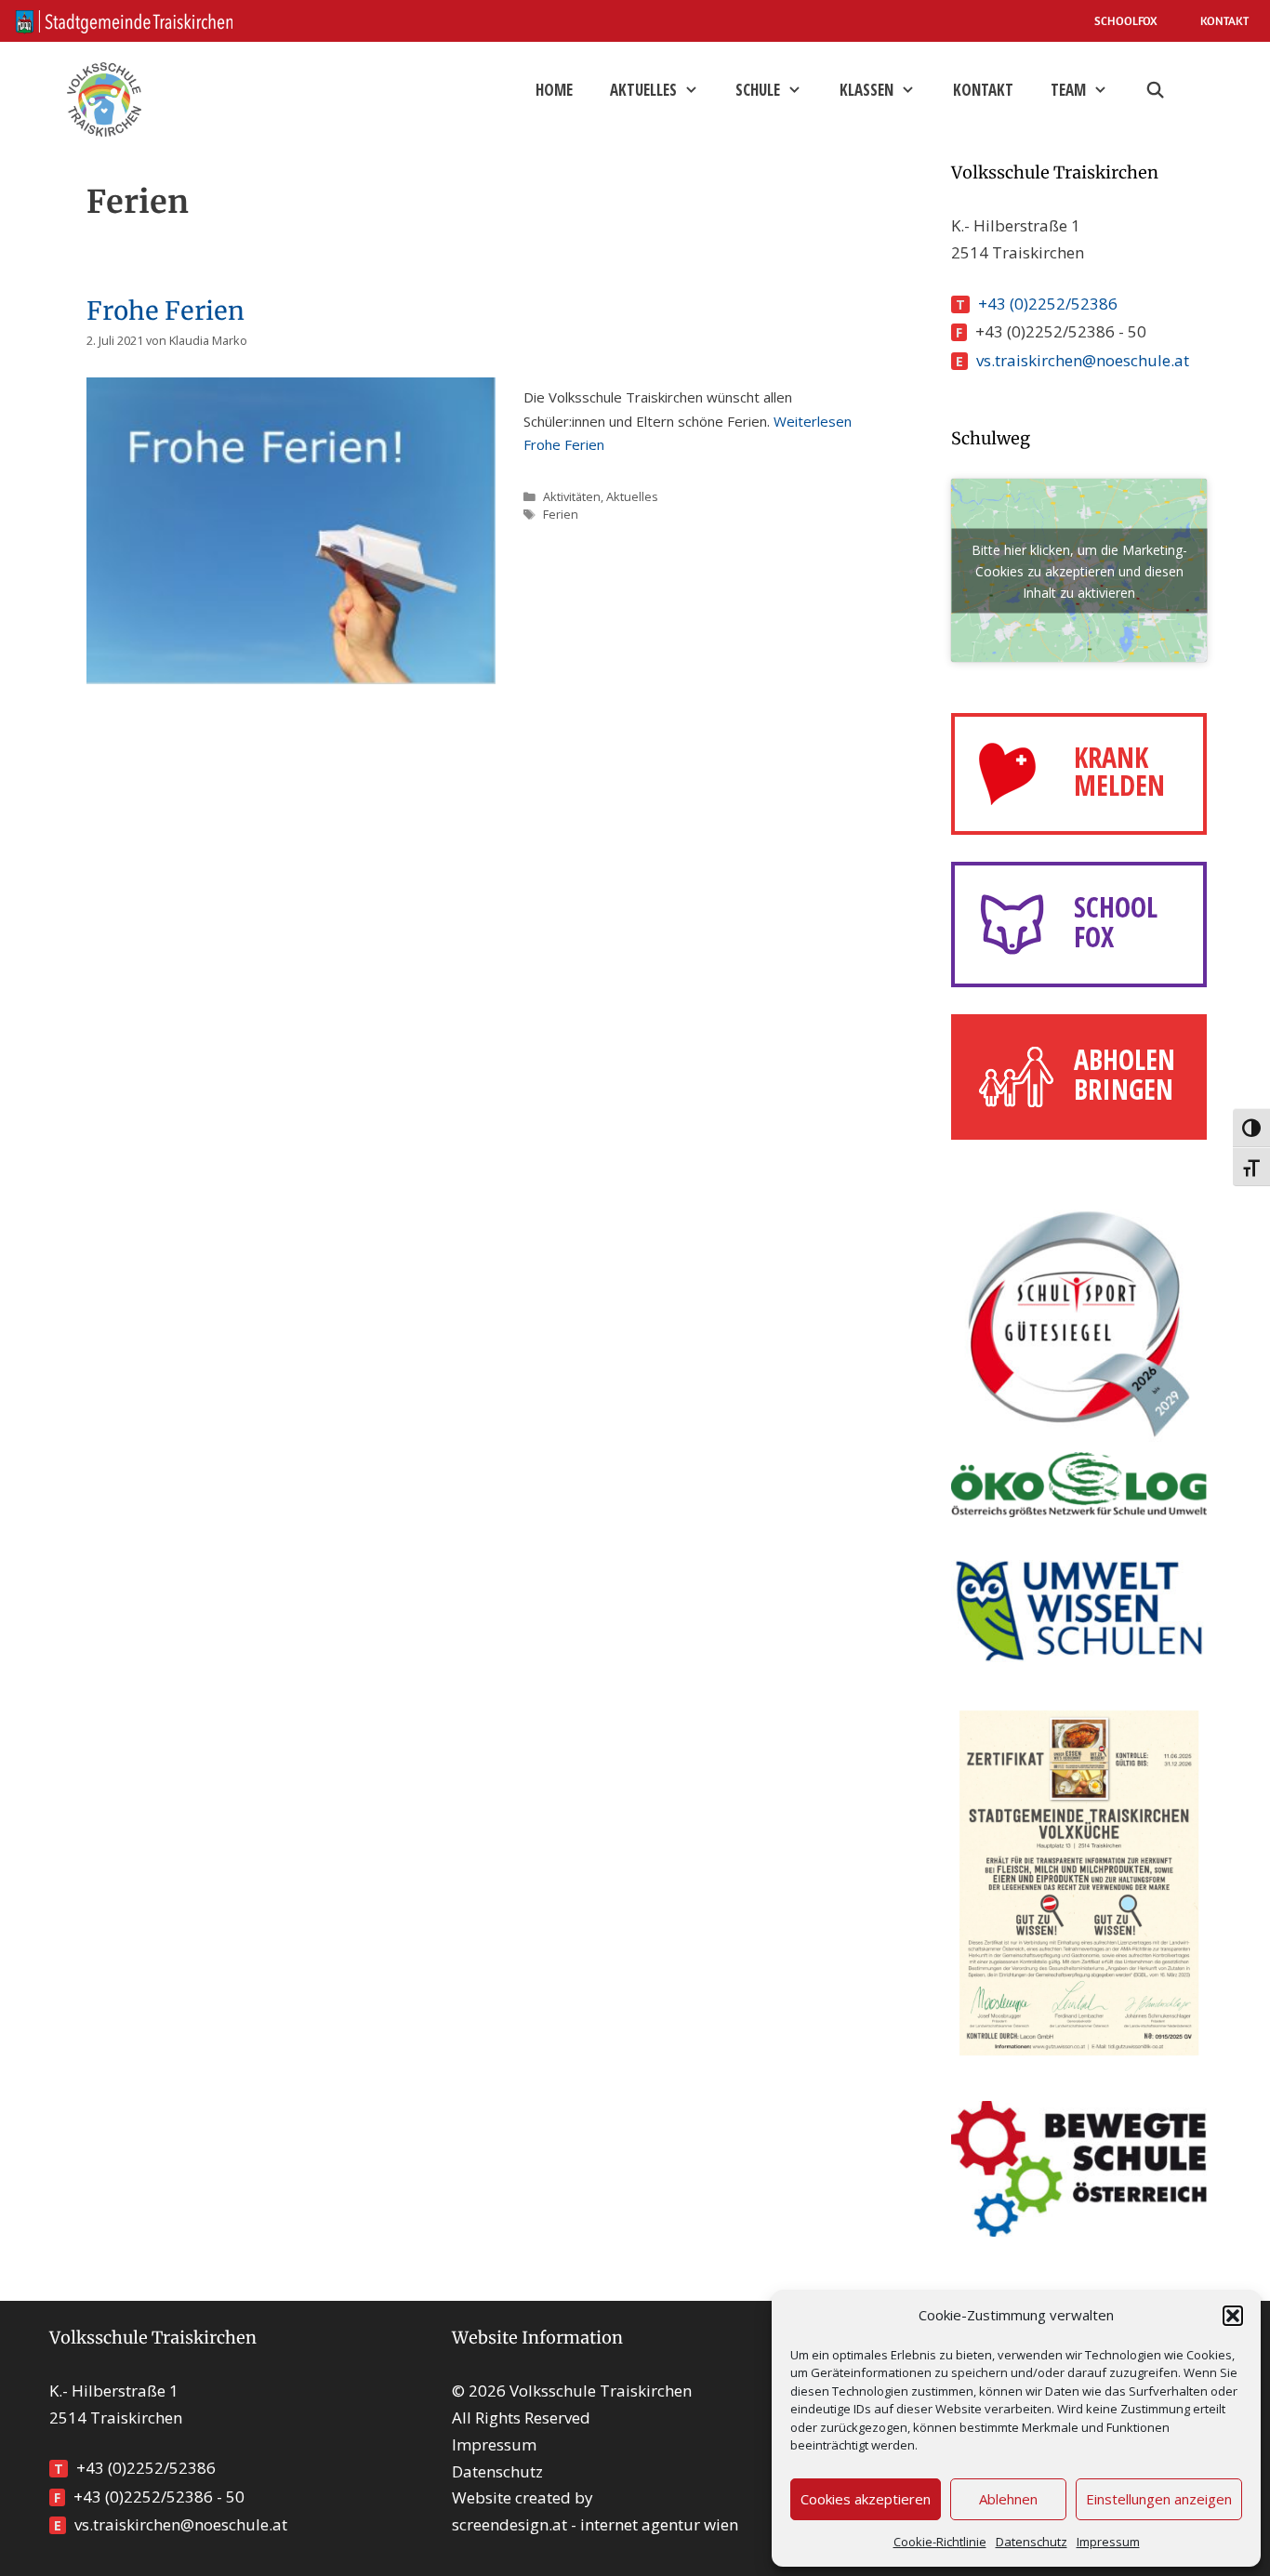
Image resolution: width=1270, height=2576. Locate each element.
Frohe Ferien (165, 310)
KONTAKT (1224, 20)
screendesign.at (509, 2524)
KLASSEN (867, 90)
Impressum (1108, 2542)
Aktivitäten (572, 496)
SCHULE (758, 90)
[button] (1233, 2316)
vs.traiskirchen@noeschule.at (1083, 360)
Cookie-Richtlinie (940, 2542)
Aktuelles (643, 90)
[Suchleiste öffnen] (1155, 90)
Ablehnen (1008, 2499)
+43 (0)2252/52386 (1048, 304)
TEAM (1068, 90)
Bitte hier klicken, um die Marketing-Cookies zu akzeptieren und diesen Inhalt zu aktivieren (1079, 570)
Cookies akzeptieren (866, 2499)
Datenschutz (1032, 2542)
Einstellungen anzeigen (1159, 2499)
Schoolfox (1126, 20)
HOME (554, 90)
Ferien (561, 514)
